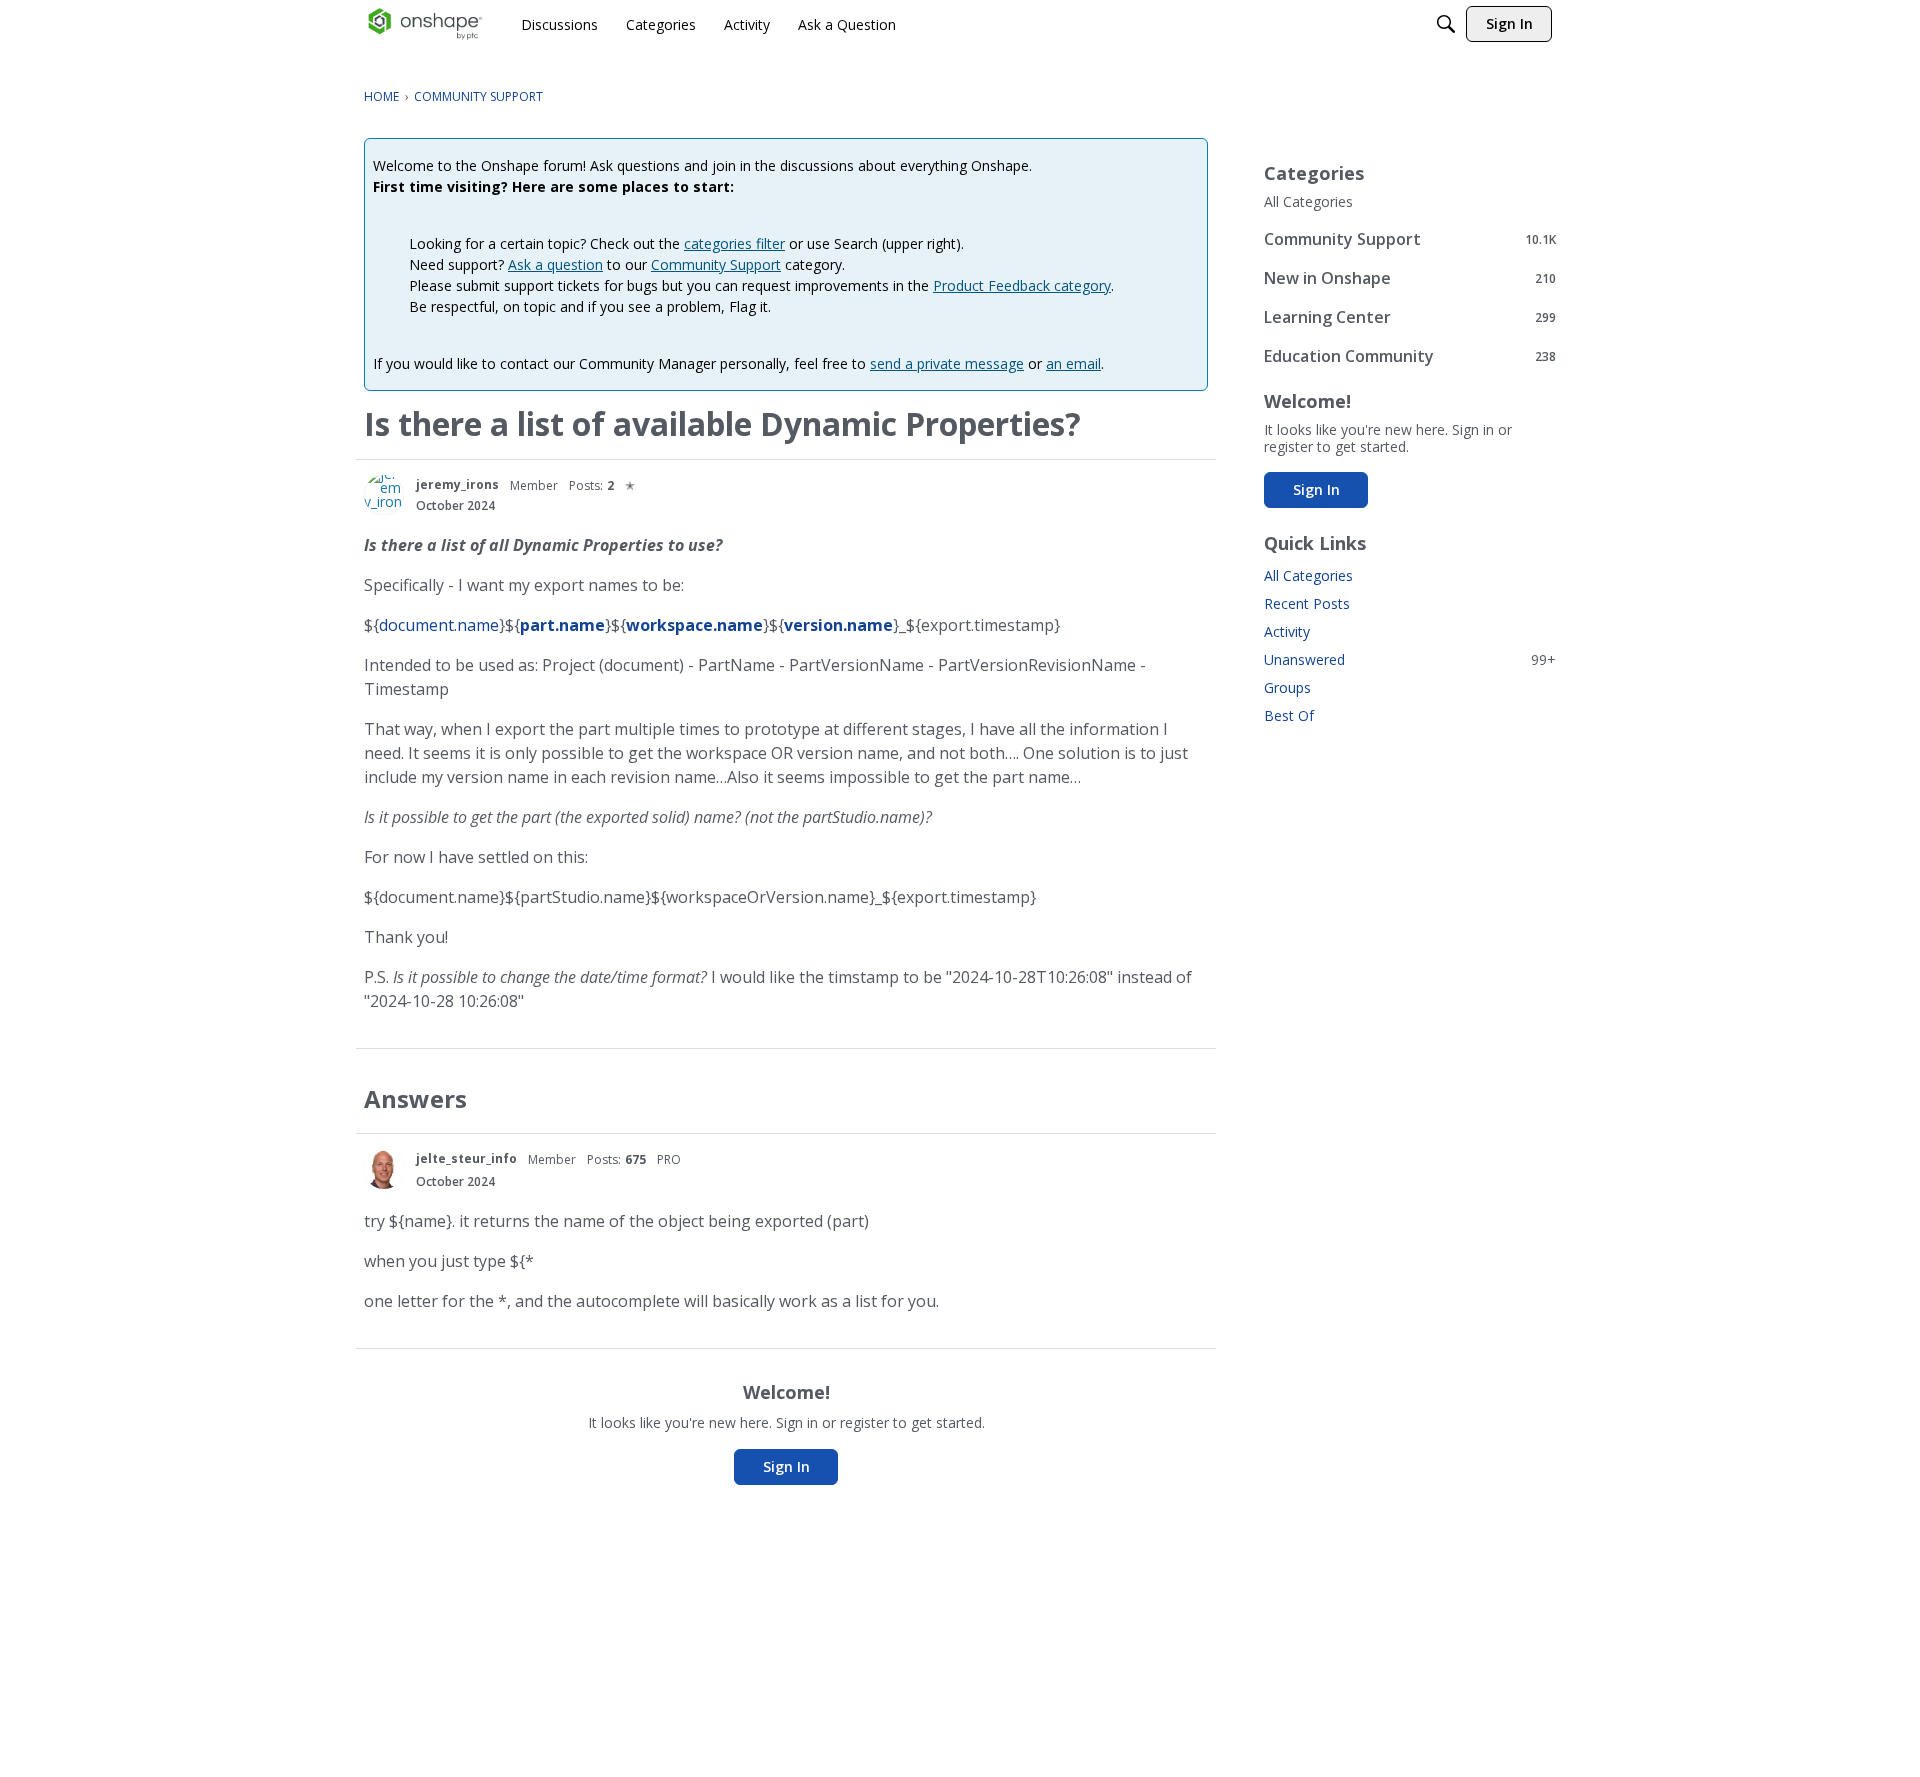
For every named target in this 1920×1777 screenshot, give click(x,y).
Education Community (1410, 355)
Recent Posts (1307, 603)
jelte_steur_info (466, 1158)
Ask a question (555, 264)
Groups (1287, 687)
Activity (1287, 631)
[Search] (1446, 24)
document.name (439, 625)
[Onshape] (425, 24)
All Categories (1308, 202)
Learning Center (1410, 316)
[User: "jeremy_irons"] (384, 495)
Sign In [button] (786, 1466)
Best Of (1289, 715)
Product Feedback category (1022, 285)
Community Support (716, 264)
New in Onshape (1410, 277)
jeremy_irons (457, 484)
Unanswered (1410, 659)
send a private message (947, 363)
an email (1073, 363)
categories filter (734, 243)
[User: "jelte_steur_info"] (384, 1169)
